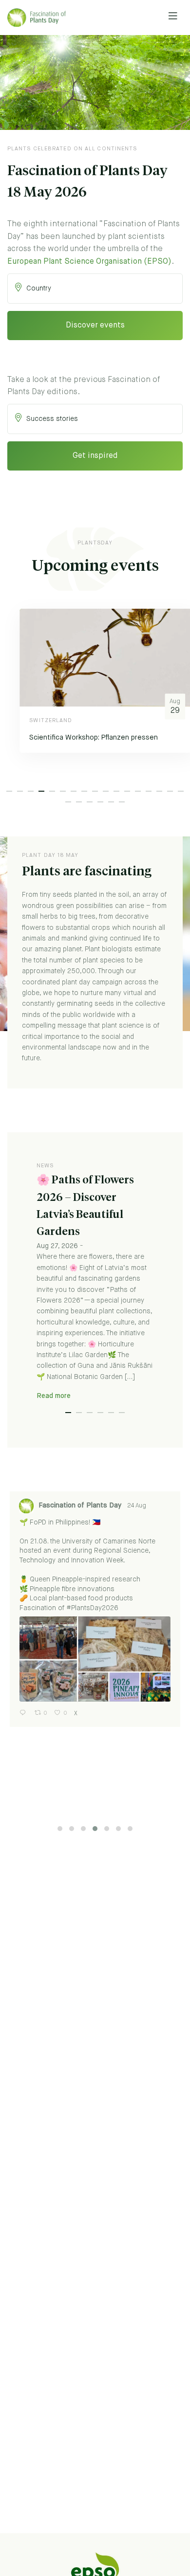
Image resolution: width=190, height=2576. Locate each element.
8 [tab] (84, 791)
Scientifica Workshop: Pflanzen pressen (81, 738)
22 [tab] (111, 802)
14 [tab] (149, 791)
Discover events (95, 326)
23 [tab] (122, 802)
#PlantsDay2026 (92, 1608)
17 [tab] (181, 791)
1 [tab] (9, 791)
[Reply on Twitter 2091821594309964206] (25, 1714)
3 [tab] (31, 791)
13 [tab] (138, 791)
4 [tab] (41, 791)
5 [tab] (52, 791)
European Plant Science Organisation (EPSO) (89, 262)
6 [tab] (63, 791)
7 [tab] (74, 791)
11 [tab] (116, 791)
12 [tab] (127, 791)
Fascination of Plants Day (80, 1506)
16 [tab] (170, 791)
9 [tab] (95, 791)
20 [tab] (90, 802)
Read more (54, 1396)
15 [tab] (159, 791)
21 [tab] (100, 802)
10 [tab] (106, 791)
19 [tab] (79, 802)
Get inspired (95, 456)
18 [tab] (68, 802)
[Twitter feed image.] (95, 1659)
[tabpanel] (95, 688)
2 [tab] (20, 791)
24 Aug (137, 1506)
